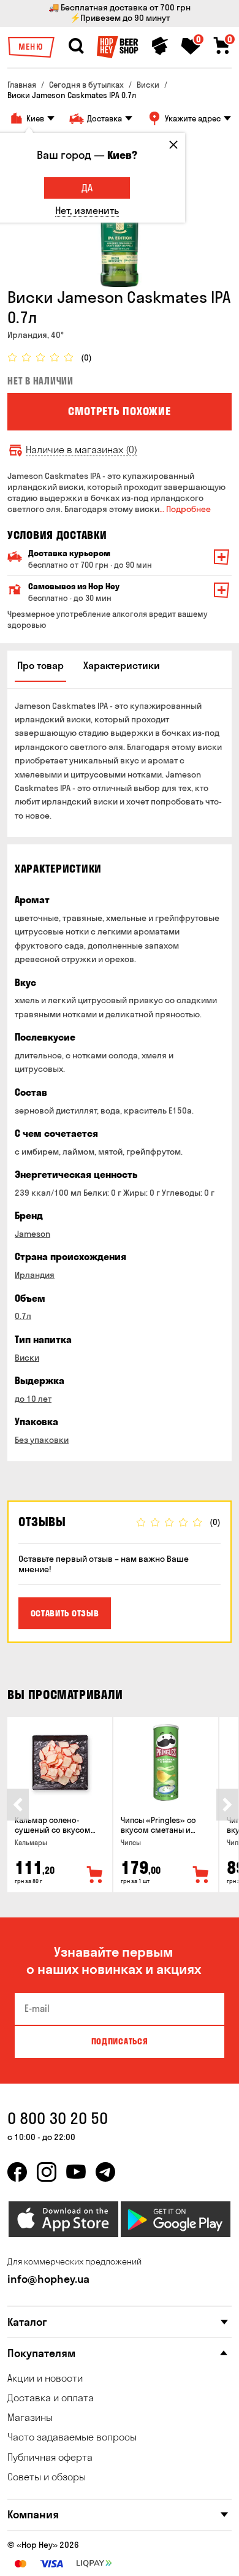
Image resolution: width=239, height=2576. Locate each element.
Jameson (32, 1234)
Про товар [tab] (40, 665)
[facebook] (17, 2172)
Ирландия (35, 1275)
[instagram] (47, 2172)
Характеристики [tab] (122, 665)
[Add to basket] (95, 1875)
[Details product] (60, 1763)
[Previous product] (18, 1805)
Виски (27, 1358)
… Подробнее (185, 509)
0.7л (23, 1316)
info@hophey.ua (48, 2279)
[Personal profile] (160, 46)
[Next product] (227, 1805)
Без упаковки (42, 1440)
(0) (86, 358)
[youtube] (76, 2172)
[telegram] (105, 2172)
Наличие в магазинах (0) (82, 450)
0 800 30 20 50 (58, 2118)
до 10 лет (33, 1399)
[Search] (76, 46)
